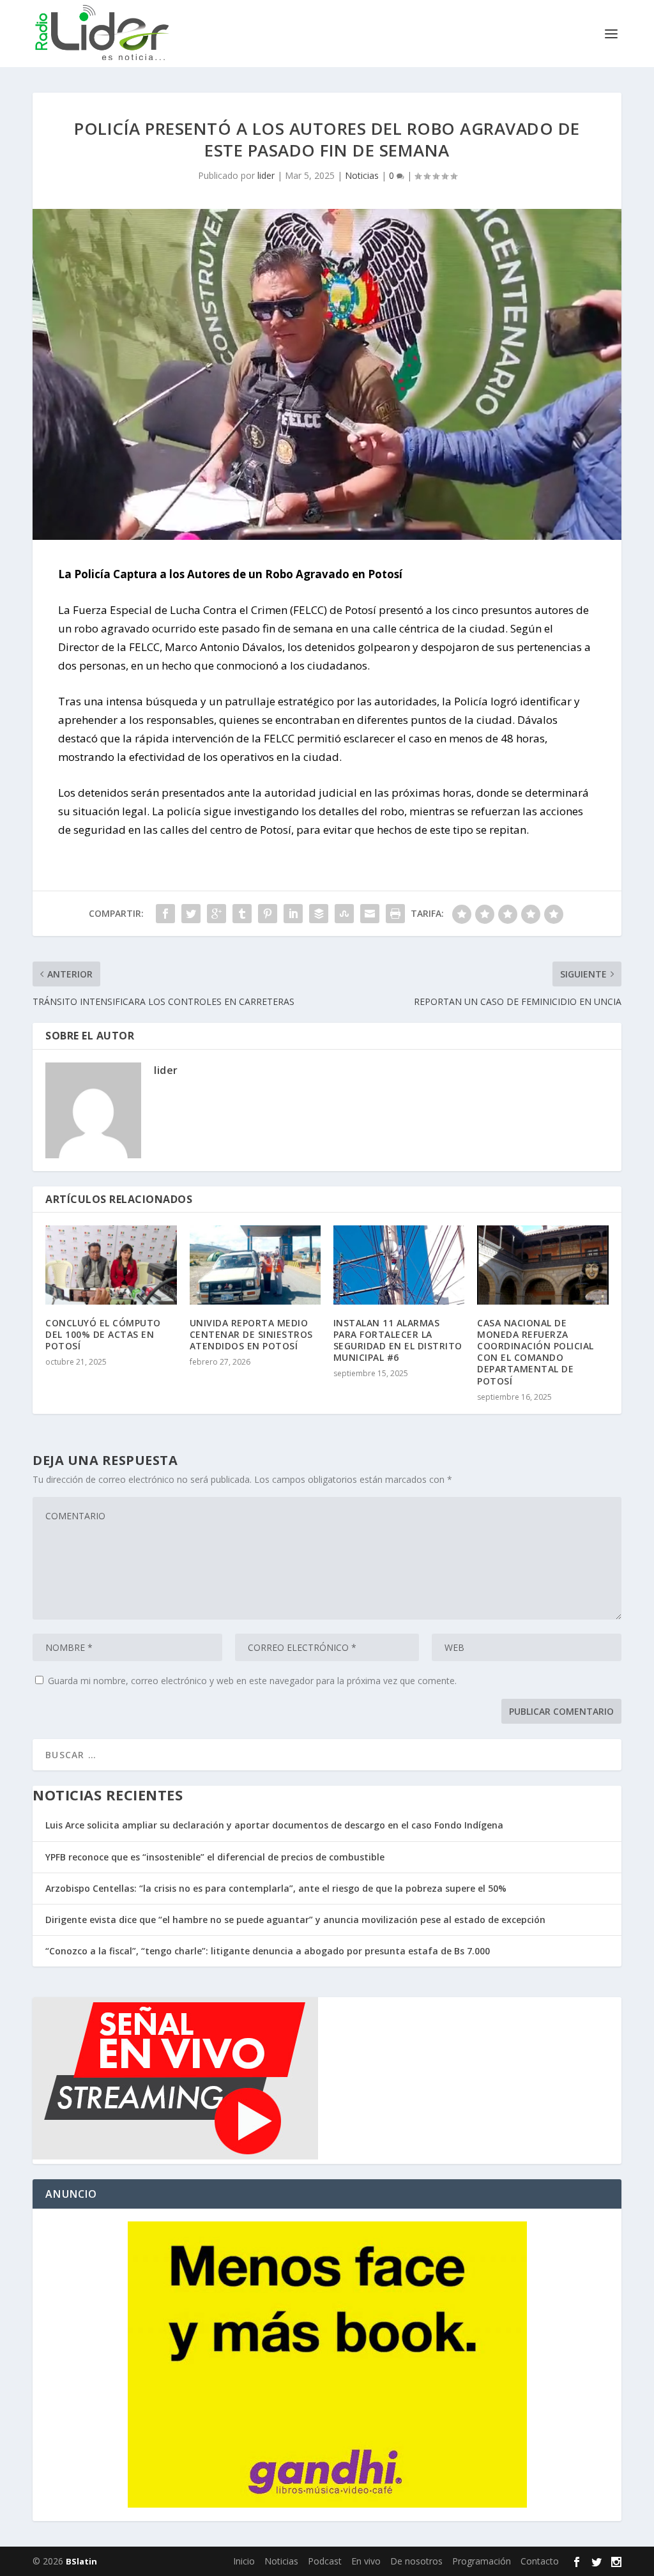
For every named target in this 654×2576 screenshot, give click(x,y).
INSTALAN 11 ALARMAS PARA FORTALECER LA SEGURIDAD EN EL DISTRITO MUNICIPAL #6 (398, 1340)
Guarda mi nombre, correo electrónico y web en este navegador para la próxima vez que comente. (252, 1681)
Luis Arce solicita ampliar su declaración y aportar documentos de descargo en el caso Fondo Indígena (274, 1825)
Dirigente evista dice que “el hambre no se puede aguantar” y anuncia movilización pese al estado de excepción (295, 1920)
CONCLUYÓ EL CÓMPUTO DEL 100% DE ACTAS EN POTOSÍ (103, 1334)
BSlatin (81, 2561)
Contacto (540, 2561)
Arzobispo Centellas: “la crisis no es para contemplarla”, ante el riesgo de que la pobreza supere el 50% (276, 1888)
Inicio (244, 2561)
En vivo (366, 2561)
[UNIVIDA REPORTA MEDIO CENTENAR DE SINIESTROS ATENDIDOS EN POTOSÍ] (255, 1265)
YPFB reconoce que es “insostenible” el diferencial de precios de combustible (215, 1857)
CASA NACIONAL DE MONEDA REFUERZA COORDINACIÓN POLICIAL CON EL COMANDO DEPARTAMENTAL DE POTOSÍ (536, 1352)
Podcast (325, 2561)
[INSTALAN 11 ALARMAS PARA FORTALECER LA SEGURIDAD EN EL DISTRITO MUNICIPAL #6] (399, 1265)
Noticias (362, 175)
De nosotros (416, 2561)
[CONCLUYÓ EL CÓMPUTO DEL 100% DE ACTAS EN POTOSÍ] (111, 1265)
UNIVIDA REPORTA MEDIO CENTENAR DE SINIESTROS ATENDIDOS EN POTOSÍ (251, 1334)
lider (266, 175)
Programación (482, 2561)
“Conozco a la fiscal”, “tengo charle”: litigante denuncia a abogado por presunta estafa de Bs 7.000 (268, 1951)
